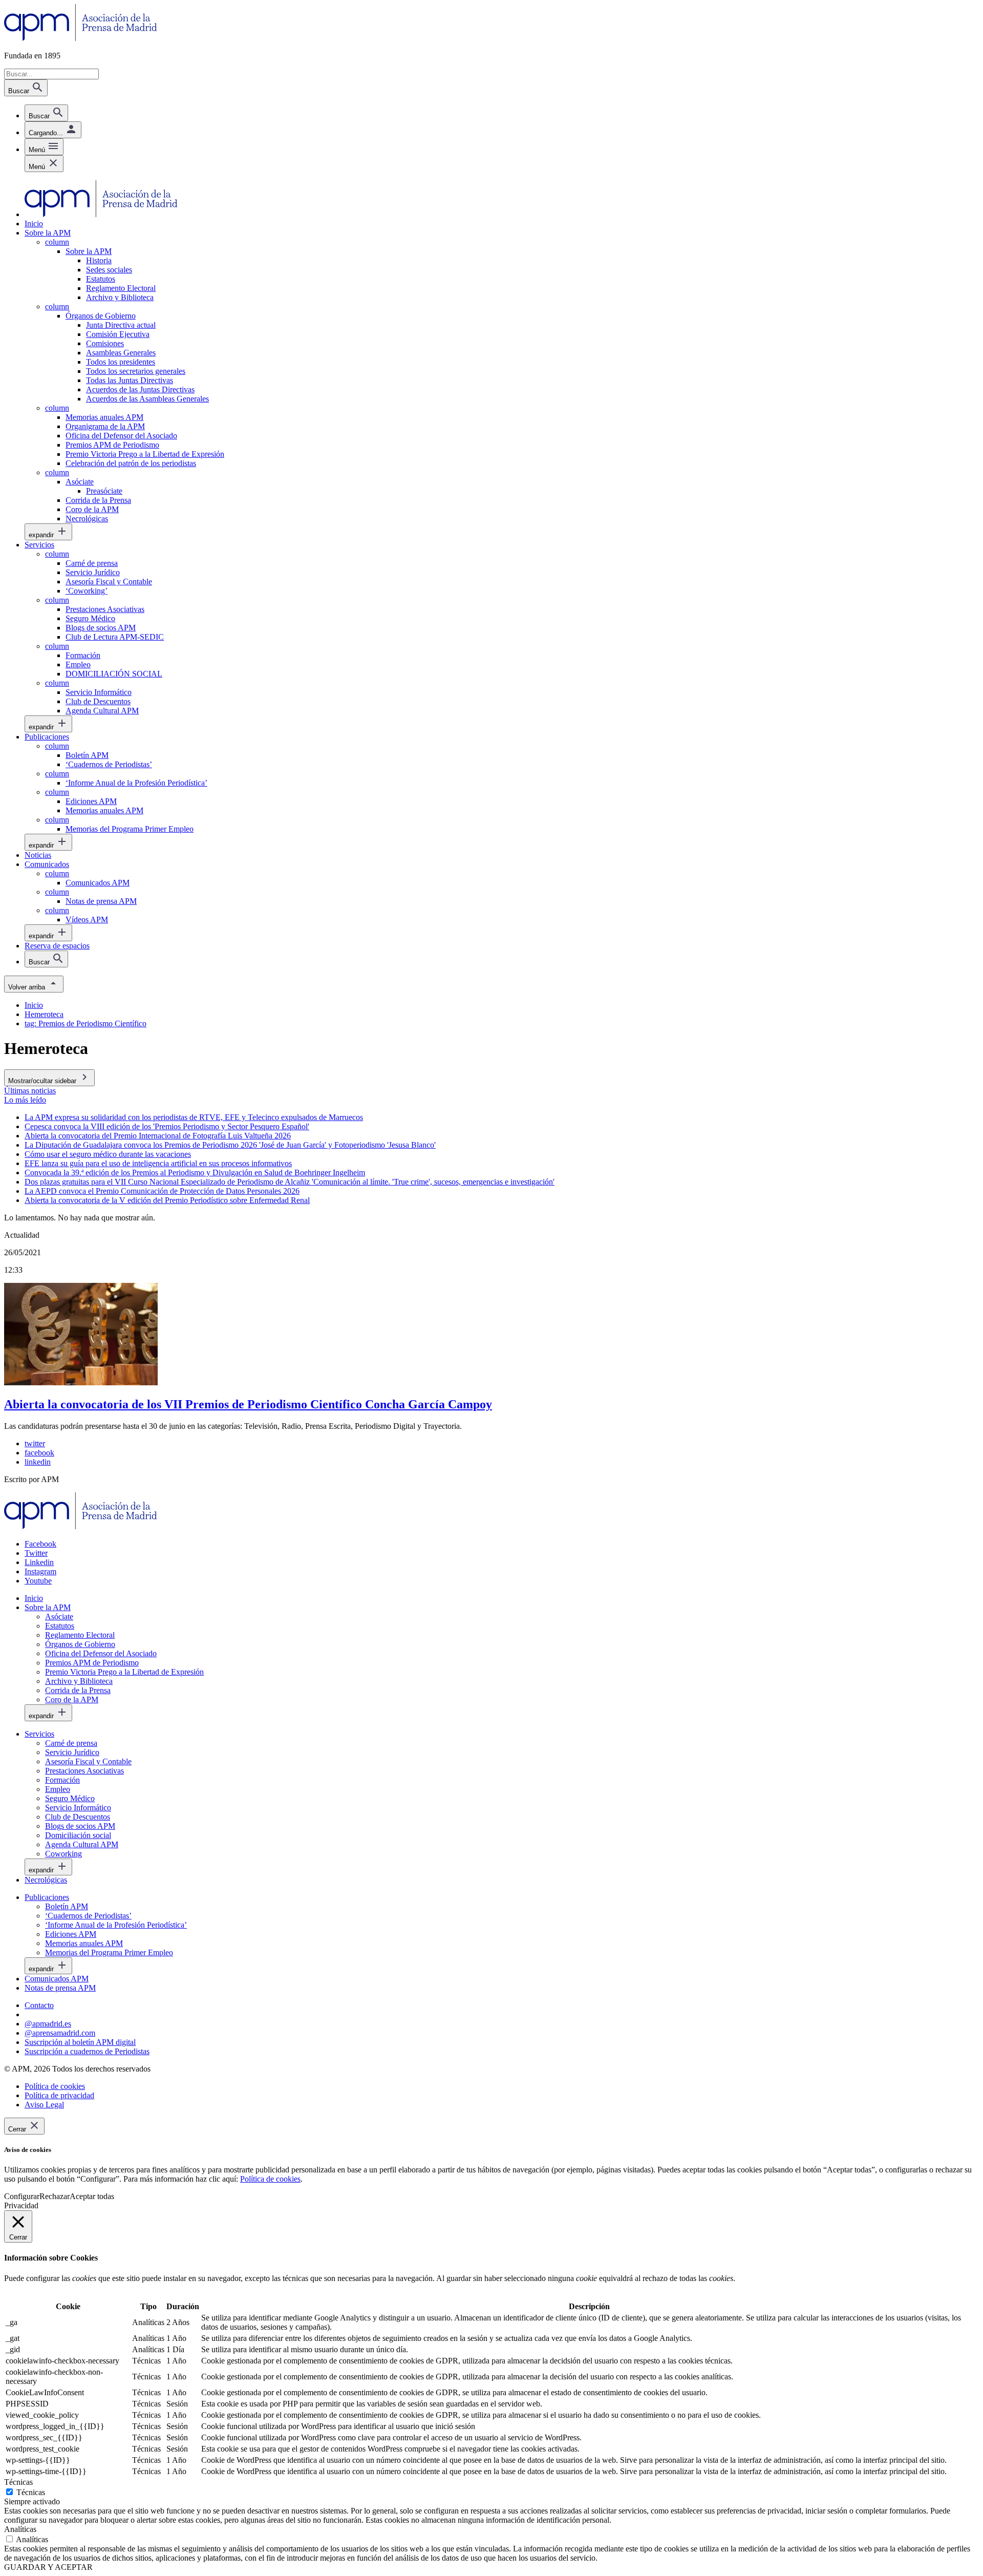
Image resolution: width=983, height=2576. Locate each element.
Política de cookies (270, 2179)
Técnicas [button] (18, 2482)
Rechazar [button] (55, 2196)
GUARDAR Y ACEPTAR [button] (48, 2567)
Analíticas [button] (20, 2529)
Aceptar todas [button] (92, 2196)
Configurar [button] (22, 2196)
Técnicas (31, 2492)
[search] (46, 113)
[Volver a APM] (81, 38)
